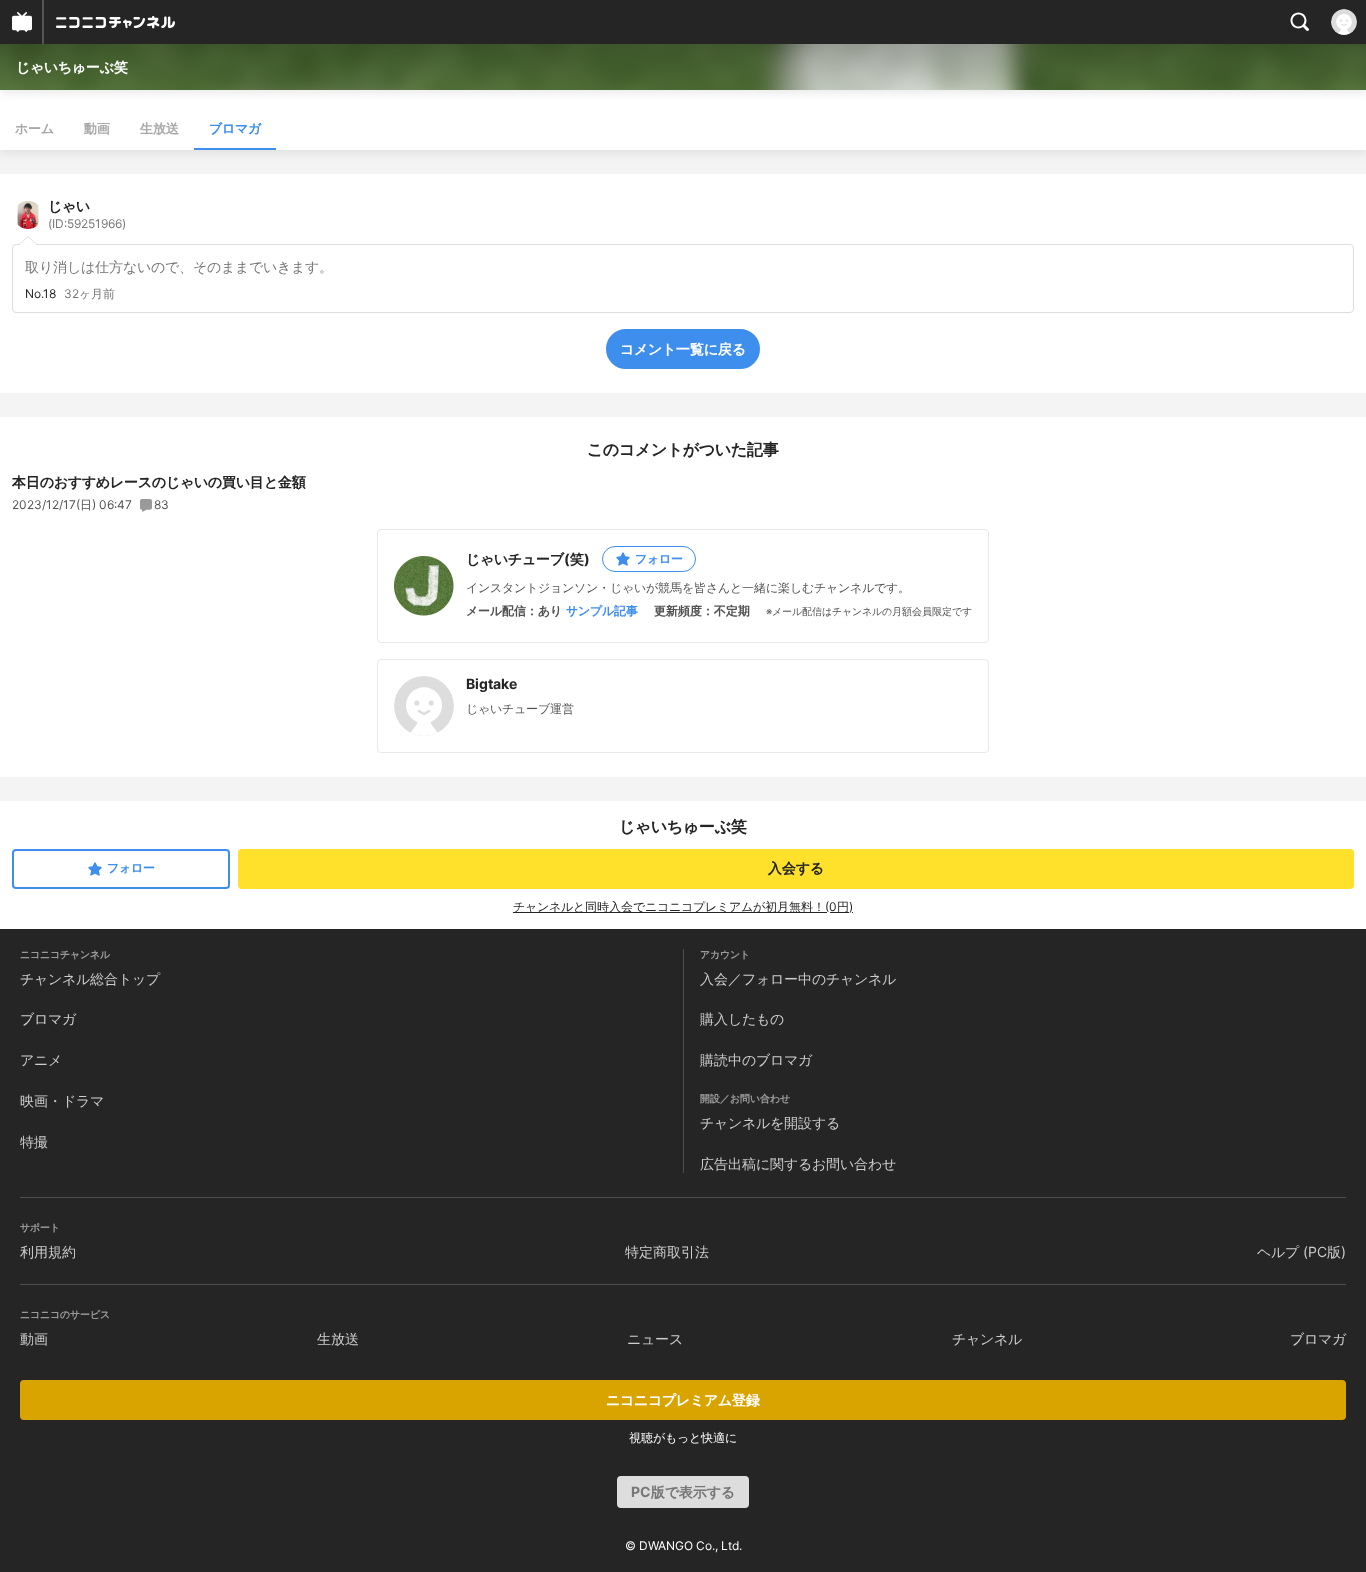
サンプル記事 (602, 611)
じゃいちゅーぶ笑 (72, 66)
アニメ (41, 1059)
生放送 (159, 128)
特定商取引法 (667, 1251)
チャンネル (987, 1338)
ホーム (34, 128)
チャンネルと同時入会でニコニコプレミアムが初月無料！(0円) (683, 906)
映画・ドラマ (62, 1100)
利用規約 (48, 1251)
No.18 (40, 294)
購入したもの (742, 1018)
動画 (97, 128)
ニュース (655, 1338)
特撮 (34, 1141)
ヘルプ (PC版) (1301, 1251)
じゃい (87, 214)
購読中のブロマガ (756, 1059)
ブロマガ (235, 128)
